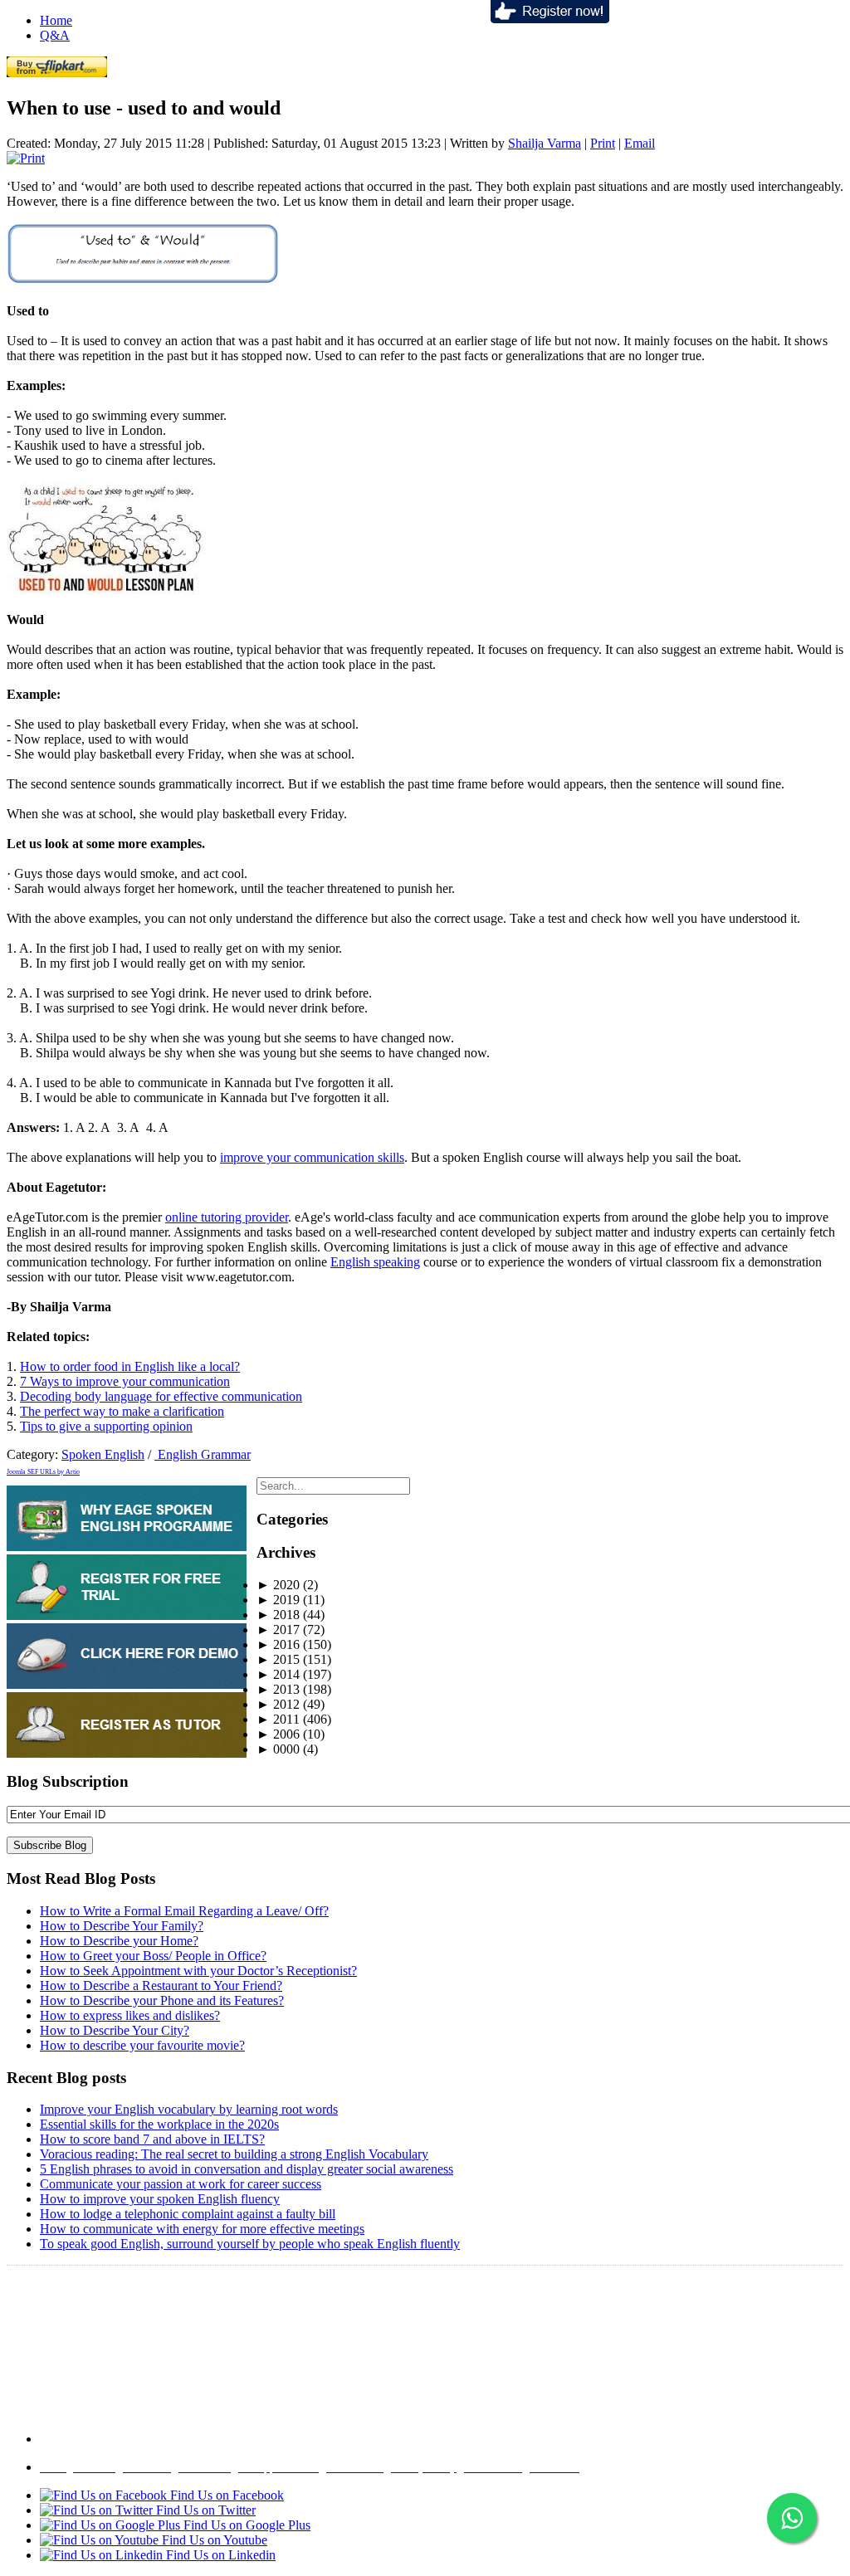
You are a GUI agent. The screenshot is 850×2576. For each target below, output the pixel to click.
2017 (278, 1630)
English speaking (375, 1262)
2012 (278, 1704)
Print (603, 143)
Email (640, 143)
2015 (278, 1659)
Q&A (55, 35)
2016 (278, 1644)
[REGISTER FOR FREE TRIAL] (127, 1615)
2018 (278, 1615)
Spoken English (103, 1454)
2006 (278, 1734)
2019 (278, 1600)
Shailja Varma (545, 143)
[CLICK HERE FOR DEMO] (127, 1684)
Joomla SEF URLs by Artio (43, 1472)
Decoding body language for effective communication (161, 1396)
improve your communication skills (312, 1157)
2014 (278, 1674)
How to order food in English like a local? (130, 1366)
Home (56, 20)
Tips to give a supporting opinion (106, 1426)
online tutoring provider (227, 1217)
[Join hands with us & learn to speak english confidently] (550, 19)
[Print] (26, 158)
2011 (278, 1719)
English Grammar (203, 1454)
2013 (278, 1689)
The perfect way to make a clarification (122, 1411)
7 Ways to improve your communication (125, 1381)
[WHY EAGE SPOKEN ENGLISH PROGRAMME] (127, 1547)
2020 (278, 1585)
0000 (278, 1749)
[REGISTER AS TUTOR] (127, 1753)
